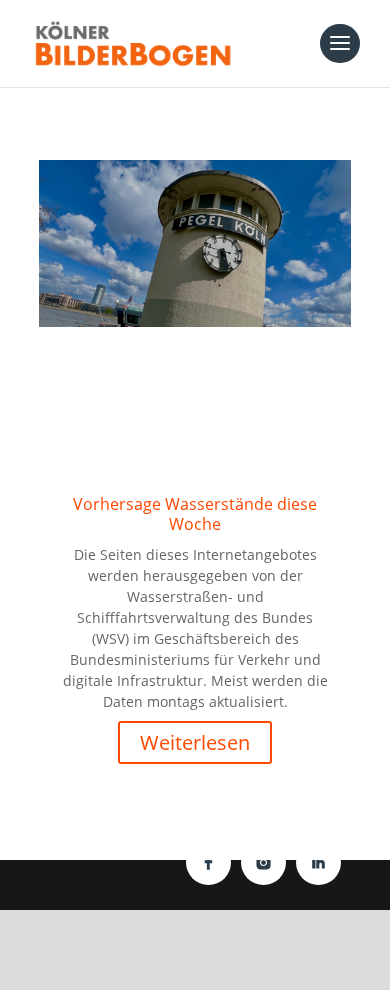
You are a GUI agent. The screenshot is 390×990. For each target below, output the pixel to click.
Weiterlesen (195, 742)
